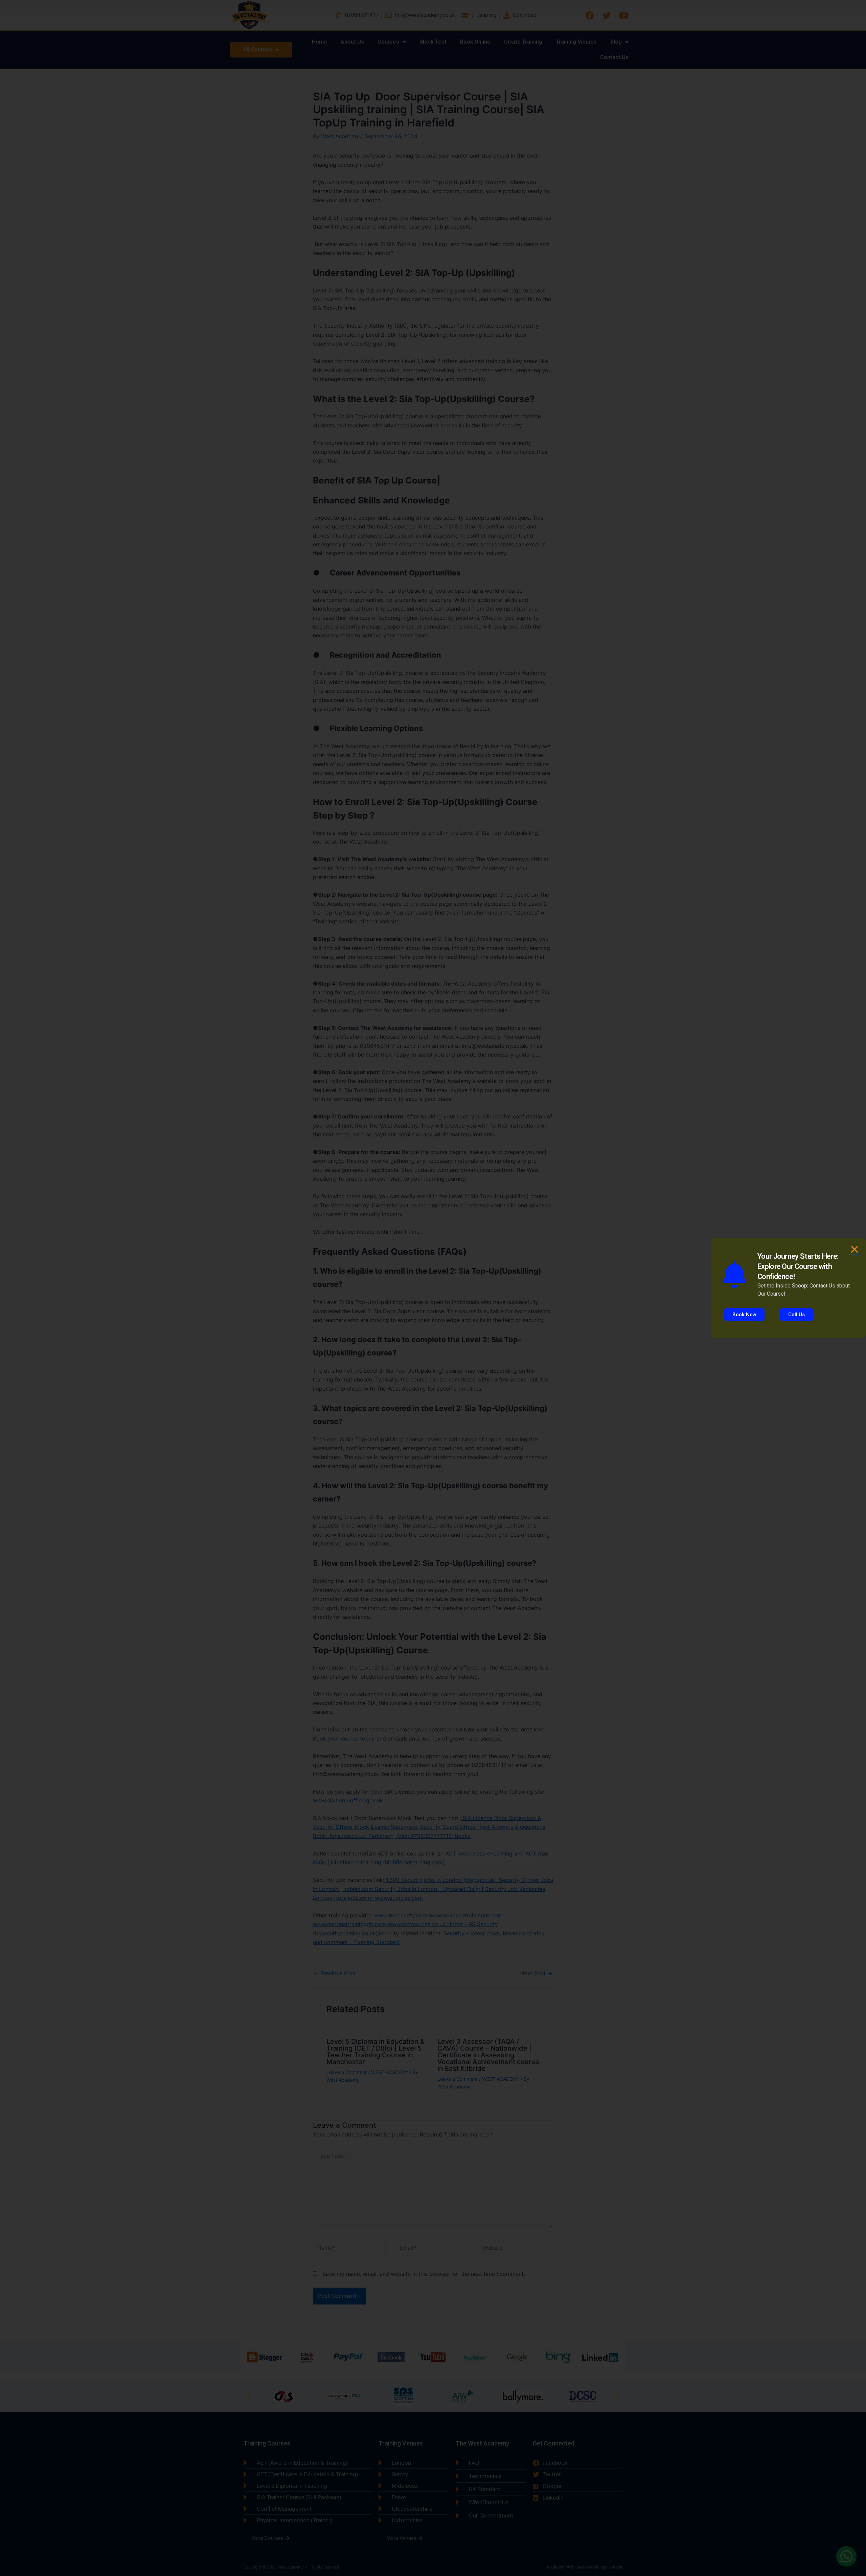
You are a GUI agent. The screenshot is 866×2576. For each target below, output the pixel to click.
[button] (854, 1249)
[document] (433, 1288)
